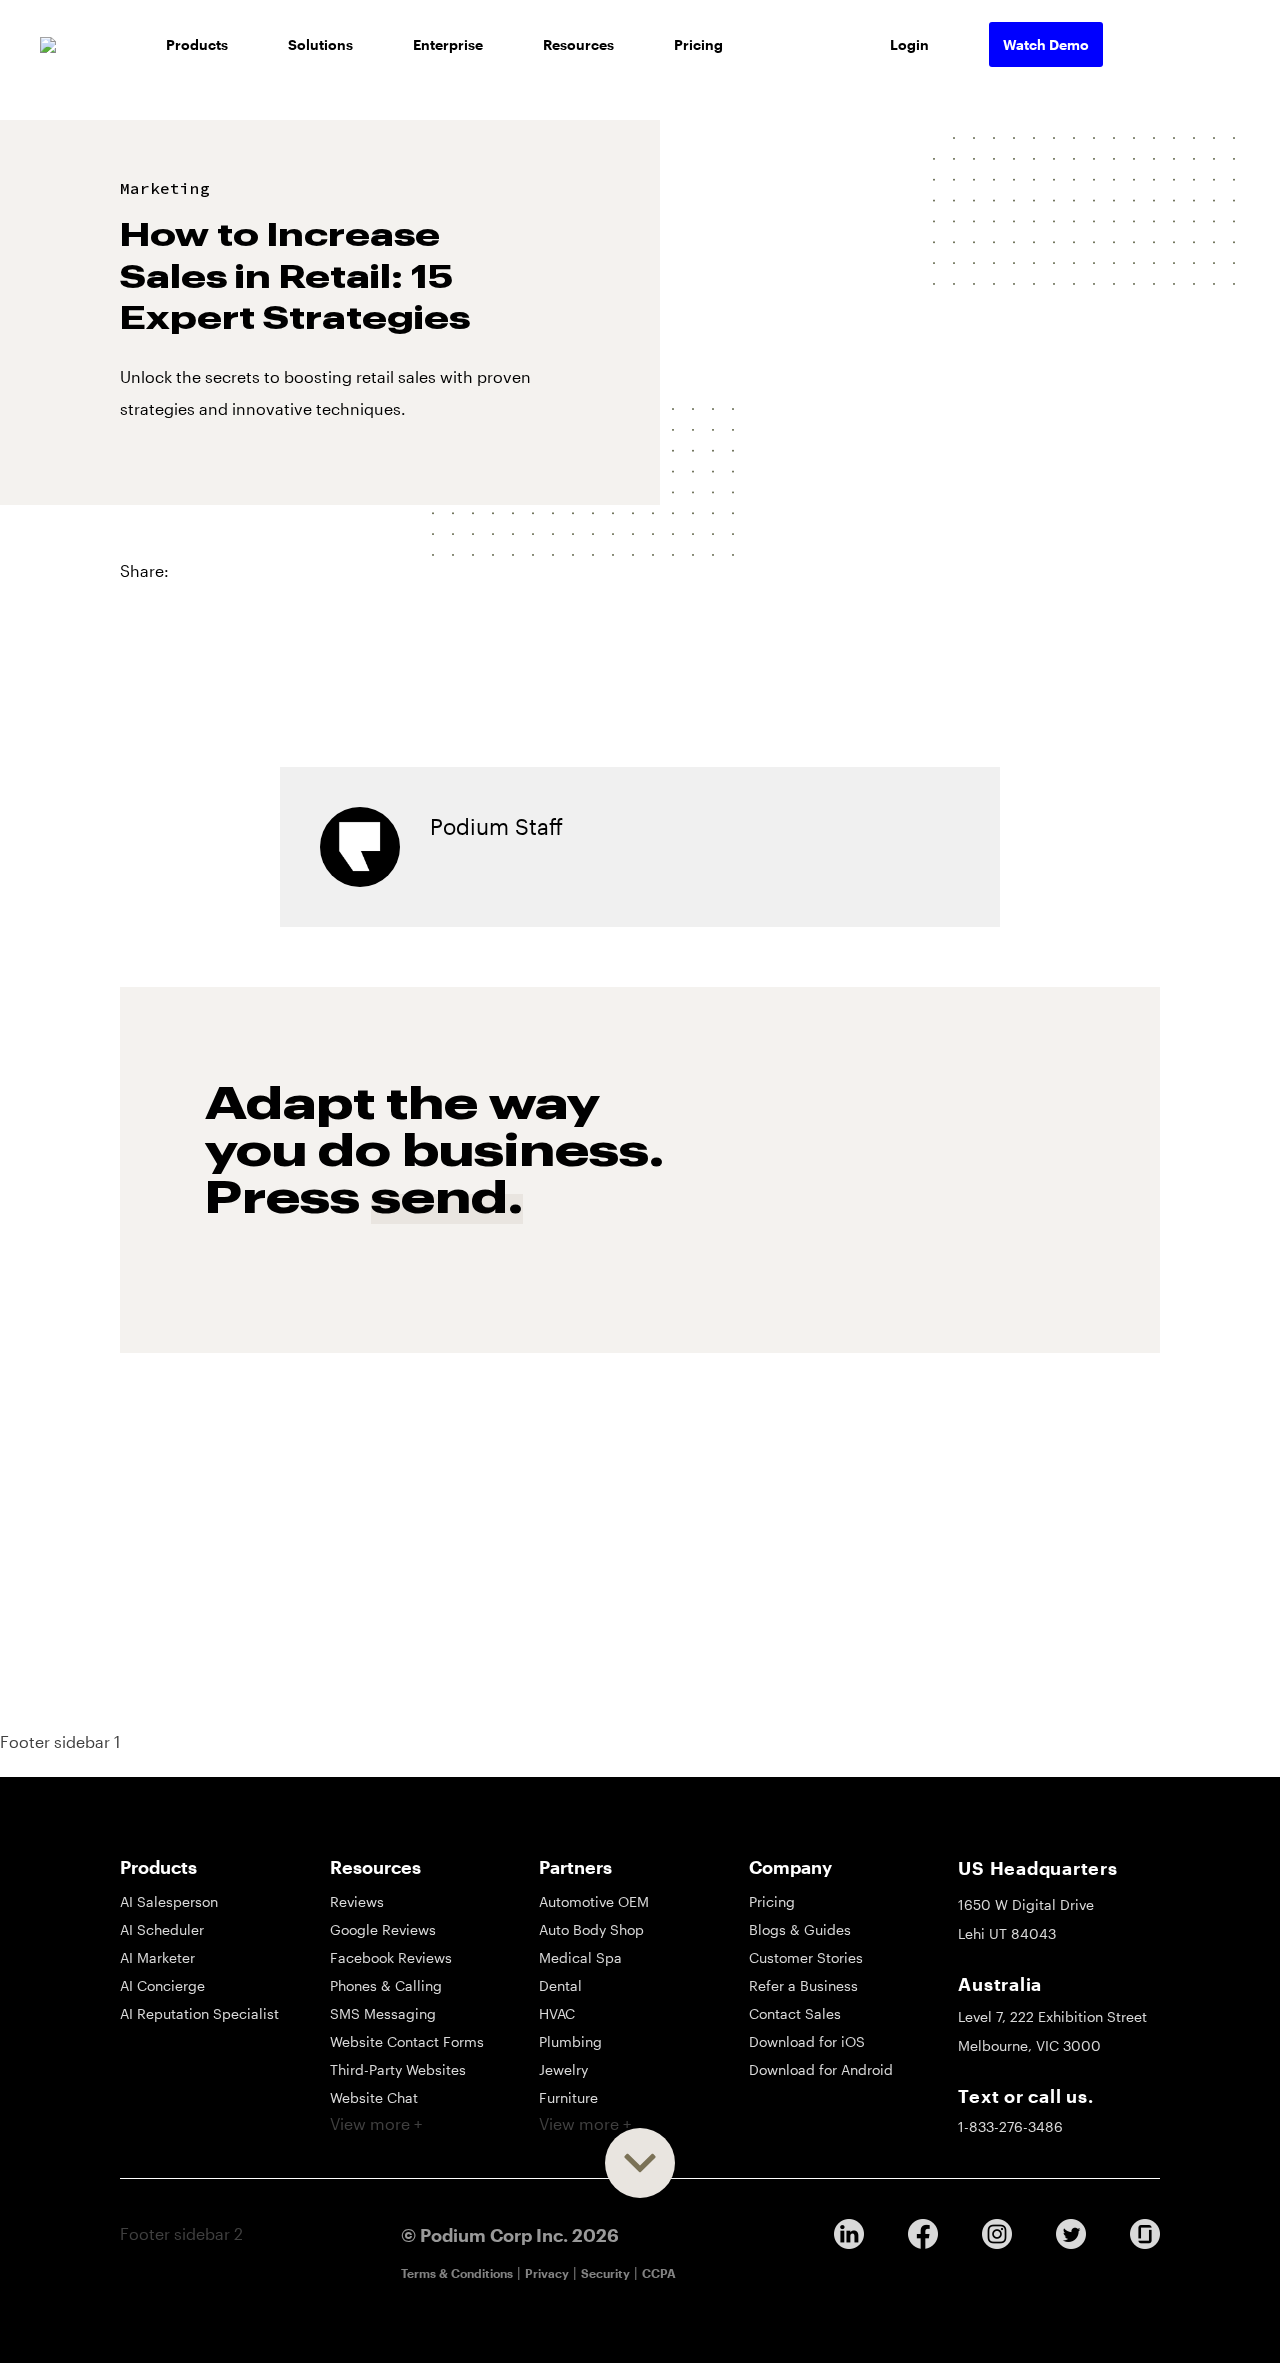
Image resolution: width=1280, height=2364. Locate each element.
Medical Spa (580, 1957)
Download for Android (821, 2069)
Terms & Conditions (457, 2273)
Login (909, 44)
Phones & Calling (386, 1985)
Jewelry (563, 2069)
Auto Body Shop (591, 1929)
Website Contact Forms (407, 2041)
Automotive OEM (594, 1901)
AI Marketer (157, 1957)
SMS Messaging (383, 2013)
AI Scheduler (162, 1929)
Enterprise (448, 44)
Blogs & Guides (800, 1929)
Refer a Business (803, 1985)
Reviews (357, 1901)
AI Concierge (162, 1985)
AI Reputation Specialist (199, 2013)
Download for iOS (807, 2041)
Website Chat (374, 2097)
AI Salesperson (169, 1901)
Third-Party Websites (398, 2069)
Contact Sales (795, 2013)
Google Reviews (383, 1929)
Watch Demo (1046, 44)
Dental (560, 1985)
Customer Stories (806, 1957)
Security (605, 2273)
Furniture (568, 2097)
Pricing (698, 44)
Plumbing (570, 2041)
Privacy (547, 2273)
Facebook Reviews (391, 1957)
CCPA (659, 2273)
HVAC (557, 2013)
